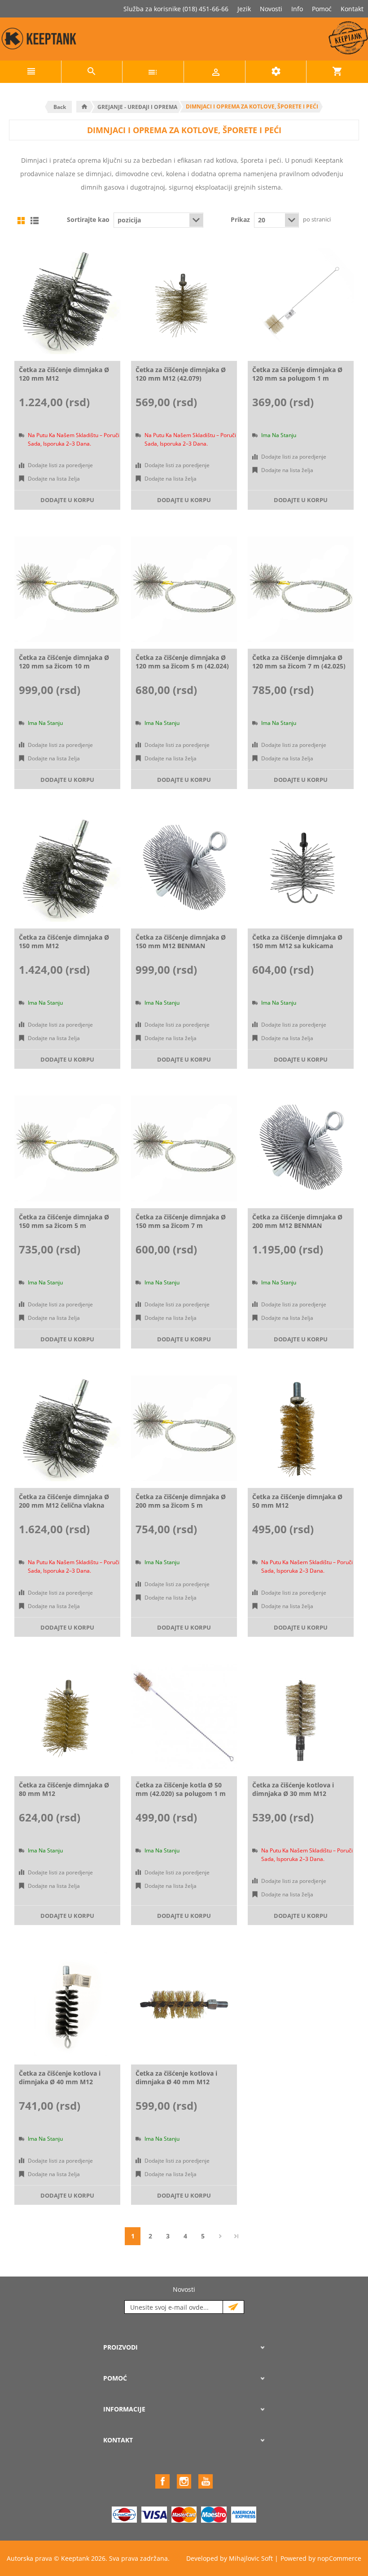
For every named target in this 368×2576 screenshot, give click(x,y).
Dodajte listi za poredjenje (60, 465)
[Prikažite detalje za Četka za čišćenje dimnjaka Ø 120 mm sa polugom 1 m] (301, 301)
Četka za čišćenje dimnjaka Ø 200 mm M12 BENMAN (297, 1221)
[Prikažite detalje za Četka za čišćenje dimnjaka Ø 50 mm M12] (301, 1428)
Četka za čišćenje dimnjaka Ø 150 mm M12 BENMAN (181, 941)
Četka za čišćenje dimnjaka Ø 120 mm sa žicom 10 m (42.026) (64, 666)
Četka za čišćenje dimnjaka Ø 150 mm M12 (64, 941)
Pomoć (322, 9)
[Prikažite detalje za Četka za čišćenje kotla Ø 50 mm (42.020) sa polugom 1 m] (184, 1717)
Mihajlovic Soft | (254, 2558)
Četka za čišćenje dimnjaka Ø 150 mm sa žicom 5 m (64, 1221)
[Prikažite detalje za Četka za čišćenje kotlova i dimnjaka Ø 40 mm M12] (67, 2005)
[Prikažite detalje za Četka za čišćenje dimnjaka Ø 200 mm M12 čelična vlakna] (67, 1428)
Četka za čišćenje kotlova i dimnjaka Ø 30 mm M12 (293, 1789)
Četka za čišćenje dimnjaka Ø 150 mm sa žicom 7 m (181, 1221)
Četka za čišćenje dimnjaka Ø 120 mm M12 (64, 374)
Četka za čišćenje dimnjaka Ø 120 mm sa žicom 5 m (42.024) (182, 662)
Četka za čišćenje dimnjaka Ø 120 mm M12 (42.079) (181, 374)
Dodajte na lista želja (54, 479)
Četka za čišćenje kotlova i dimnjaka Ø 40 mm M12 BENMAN (176, 2082)
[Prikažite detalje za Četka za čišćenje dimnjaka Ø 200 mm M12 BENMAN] (301, 1149)
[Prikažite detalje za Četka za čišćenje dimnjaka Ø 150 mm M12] (67, 869)
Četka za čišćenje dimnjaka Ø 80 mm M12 (64, 1789)
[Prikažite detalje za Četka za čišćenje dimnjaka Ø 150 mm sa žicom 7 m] (184, 1149)
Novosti (271, 9)
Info (297, 9)
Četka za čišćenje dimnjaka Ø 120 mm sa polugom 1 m (297, 374)
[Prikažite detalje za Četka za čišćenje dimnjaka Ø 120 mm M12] (67, 301)
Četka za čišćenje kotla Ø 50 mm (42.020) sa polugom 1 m (181, 1789)
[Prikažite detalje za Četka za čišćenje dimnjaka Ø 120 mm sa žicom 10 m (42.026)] (67, 590)
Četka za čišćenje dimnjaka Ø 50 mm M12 (297, 1501)
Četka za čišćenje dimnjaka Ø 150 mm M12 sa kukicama (297, 941)
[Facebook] (162, 2481)
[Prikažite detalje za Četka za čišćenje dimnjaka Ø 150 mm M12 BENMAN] (184, 869)
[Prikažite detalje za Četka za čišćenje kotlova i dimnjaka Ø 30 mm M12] (301, 1717)
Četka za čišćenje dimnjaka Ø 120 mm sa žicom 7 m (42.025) (299, 662)
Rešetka (21, 221)
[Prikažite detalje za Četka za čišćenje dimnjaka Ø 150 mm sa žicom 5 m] (67, 1149)
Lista (35, 221)
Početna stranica (84, 107)
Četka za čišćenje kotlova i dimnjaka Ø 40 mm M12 (60, 2077)
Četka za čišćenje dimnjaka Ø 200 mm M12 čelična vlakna (64, 1501)
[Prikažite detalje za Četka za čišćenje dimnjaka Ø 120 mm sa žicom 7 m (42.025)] (301, 590)
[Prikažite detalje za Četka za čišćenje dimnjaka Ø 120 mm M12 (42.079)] (184, 301)
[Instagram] (184, 2481)
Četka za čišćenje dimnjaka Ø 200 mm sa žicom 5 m (181, 1501)
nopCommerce (339, 2558)
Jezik (244, 9)
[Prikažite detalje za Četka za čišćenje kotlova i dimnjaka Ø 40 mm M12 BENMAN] (184, 2005)
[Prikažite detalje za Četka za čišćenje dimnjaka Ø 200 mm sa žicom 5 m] (184, 1428)
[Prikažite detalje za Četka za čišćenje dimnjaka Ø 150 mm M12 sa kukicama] (301, 869)
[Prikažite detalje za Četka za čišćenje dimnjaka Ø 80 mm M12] (67, 1717)
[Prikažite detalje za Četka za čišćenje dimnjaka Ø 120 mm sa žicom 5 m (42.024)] (184, 590)
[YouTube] (206, 2481)
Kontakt (352, 9)
